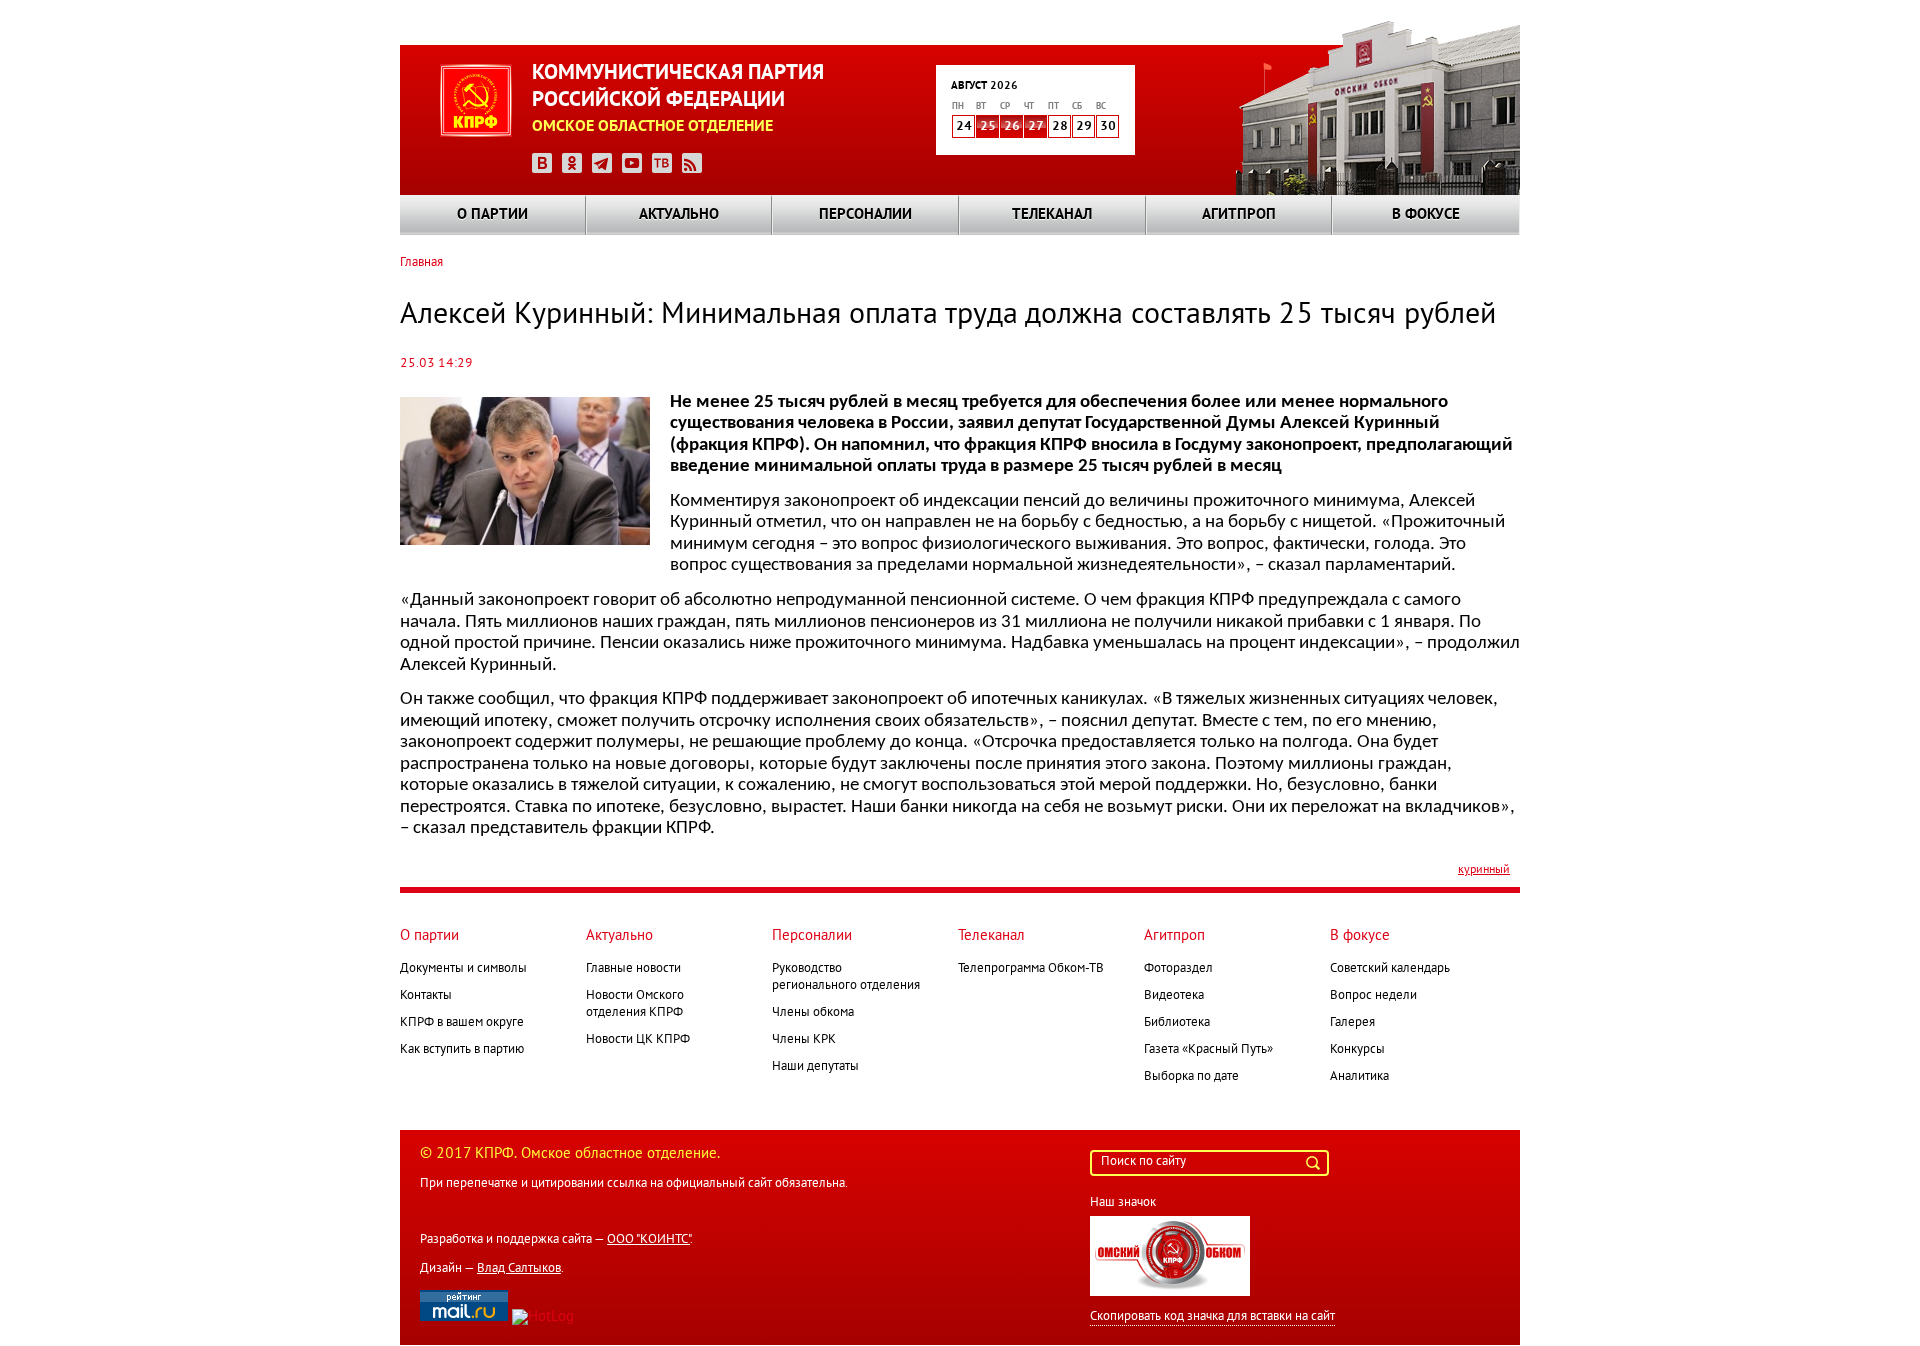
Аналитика (1359, 1077)
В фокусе (1426, 215)
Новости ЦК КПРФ (638, 1040)
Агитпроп (1239, 215)
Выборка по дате (1191, 1077)
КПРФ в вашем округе (462, 1023)
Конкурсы (1357, 1050)
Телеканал (1052, 215)
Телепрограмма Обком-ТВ (1031, 969)
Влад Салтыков (519, 1269)
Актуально (679, 215)
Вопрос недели (1373, 996)
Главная (421, 263)
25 (988, 127)
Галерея (1352, 1023)
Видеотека (1174, 996)
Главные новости (633, 969)
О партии (492, 215)
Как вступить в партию (462, 1050)
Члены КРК (804, 1040)
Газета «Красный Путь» (1208, 1050)
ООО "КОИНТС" (648, 1240)
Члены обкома (813, 1013)
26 (1012, 127)
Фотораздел (1178, 969)
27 (1036, 127)
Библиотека (1177, 1023)
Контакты (426, 996)
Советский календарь (1390, 969)
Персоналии (865, 215)
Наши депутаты (815, 1067)
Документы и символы (463, 969)
